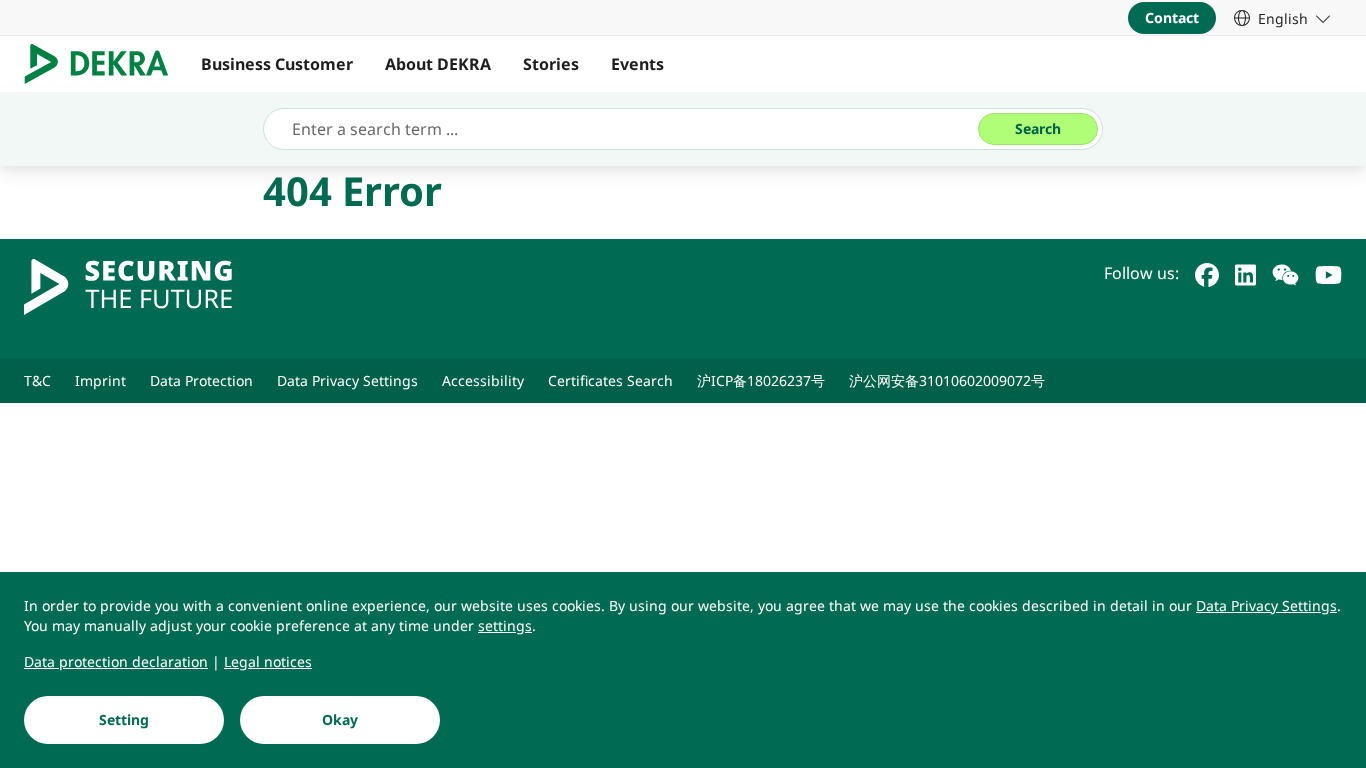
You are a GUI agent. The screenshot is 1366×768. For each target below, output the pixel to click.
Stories (551, 64)
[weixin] (1285, 273)
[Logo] (104, 64)
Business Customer (277, 64)
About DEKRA (438, 64)
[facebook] (1207, 273)
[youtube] (1328, 273)
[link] (1282, 18)
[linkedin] (1245, 273)
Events (637, 64)
